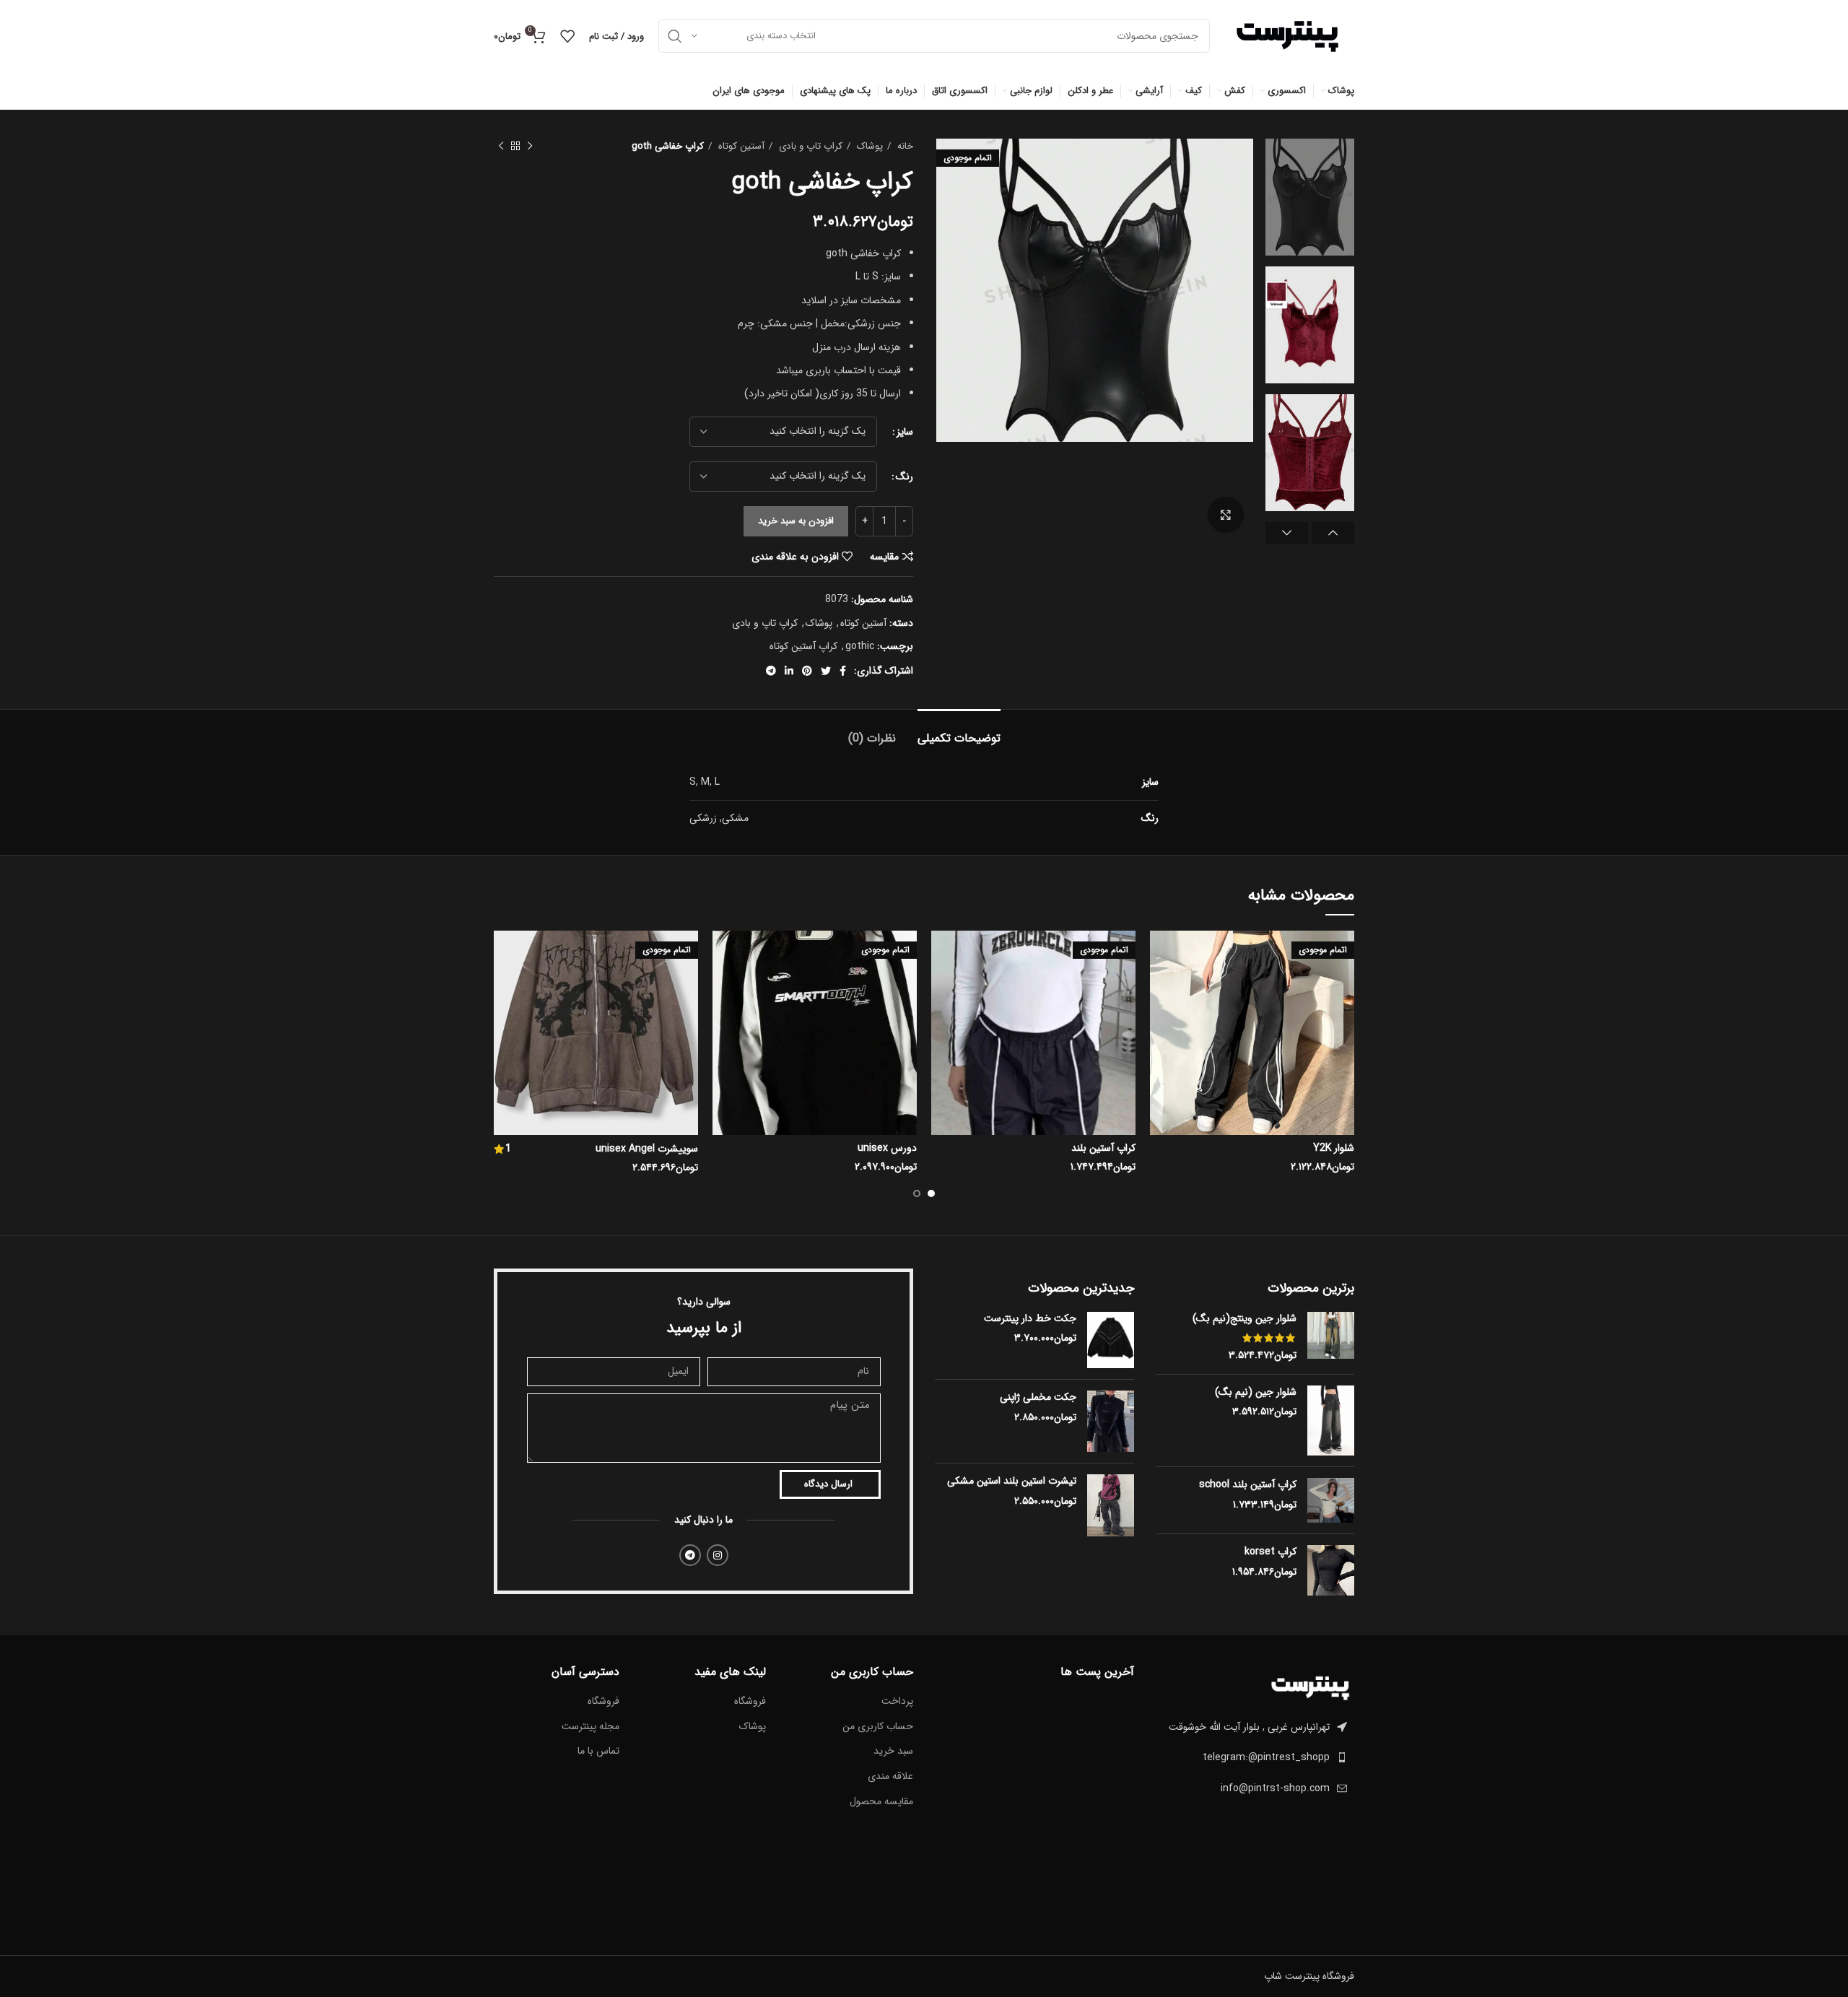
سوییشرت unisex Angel (647, 1149)
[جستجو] (675, 36)
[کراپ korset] (1331, 1570)
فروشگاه (750, 1702)
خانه (904, 146)
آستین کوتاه (740, 146)
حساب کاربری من (878, 1727)
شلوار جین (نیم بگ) (1256, 1393)
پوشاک (868, 146)
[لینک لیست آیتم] (1255, 1757)
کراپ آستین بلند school (1248, 1485)
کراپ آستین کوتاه (803, 646)
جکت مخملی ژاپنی (1038, 1398)
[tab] (959, 731)
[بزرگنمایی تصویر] (1226, 515)
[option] (1310, 197)
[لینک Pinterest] (807, 671)
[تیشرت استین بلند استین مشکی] (1111, 1505)
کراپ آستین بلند (1103, 1148)
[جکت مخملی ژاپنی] (1111, 1421)
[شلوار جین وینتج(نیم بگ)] (1331, 1337)
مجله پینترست (590, 1727)
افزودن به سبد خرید (796, 521)
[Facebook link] (843, 671)
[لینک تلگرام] (771, 671)
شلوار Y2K (1334, 1148)
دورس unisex (887, 1148)
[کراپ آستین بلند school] (1331, 1500)
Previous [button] (1333, 533)
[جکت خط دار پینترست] (1111, 1340)
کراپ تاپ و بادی (809, 146)
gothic (860, 646)
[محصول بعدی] (501, 147)
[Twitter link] (826, 671)
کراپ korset (1270, 1552)
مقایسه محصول (881, 1802)
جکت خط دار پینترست (1030, 1319)
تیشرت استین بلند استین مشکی (1012, 1482)
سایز (905, 432)
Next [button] (1287, 533)
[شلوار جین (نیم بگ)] (1331, 1421)
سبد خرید (893, 1752)
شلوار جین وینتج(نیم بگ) (1245, 1319)
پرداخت (897, 1702)
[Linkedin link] (789, 671)
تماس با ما (598, 1752)
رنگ (905, 477)
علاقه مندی (890, 1777)
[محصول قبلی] (530, 147)
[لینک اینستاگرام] (718, 1555)
